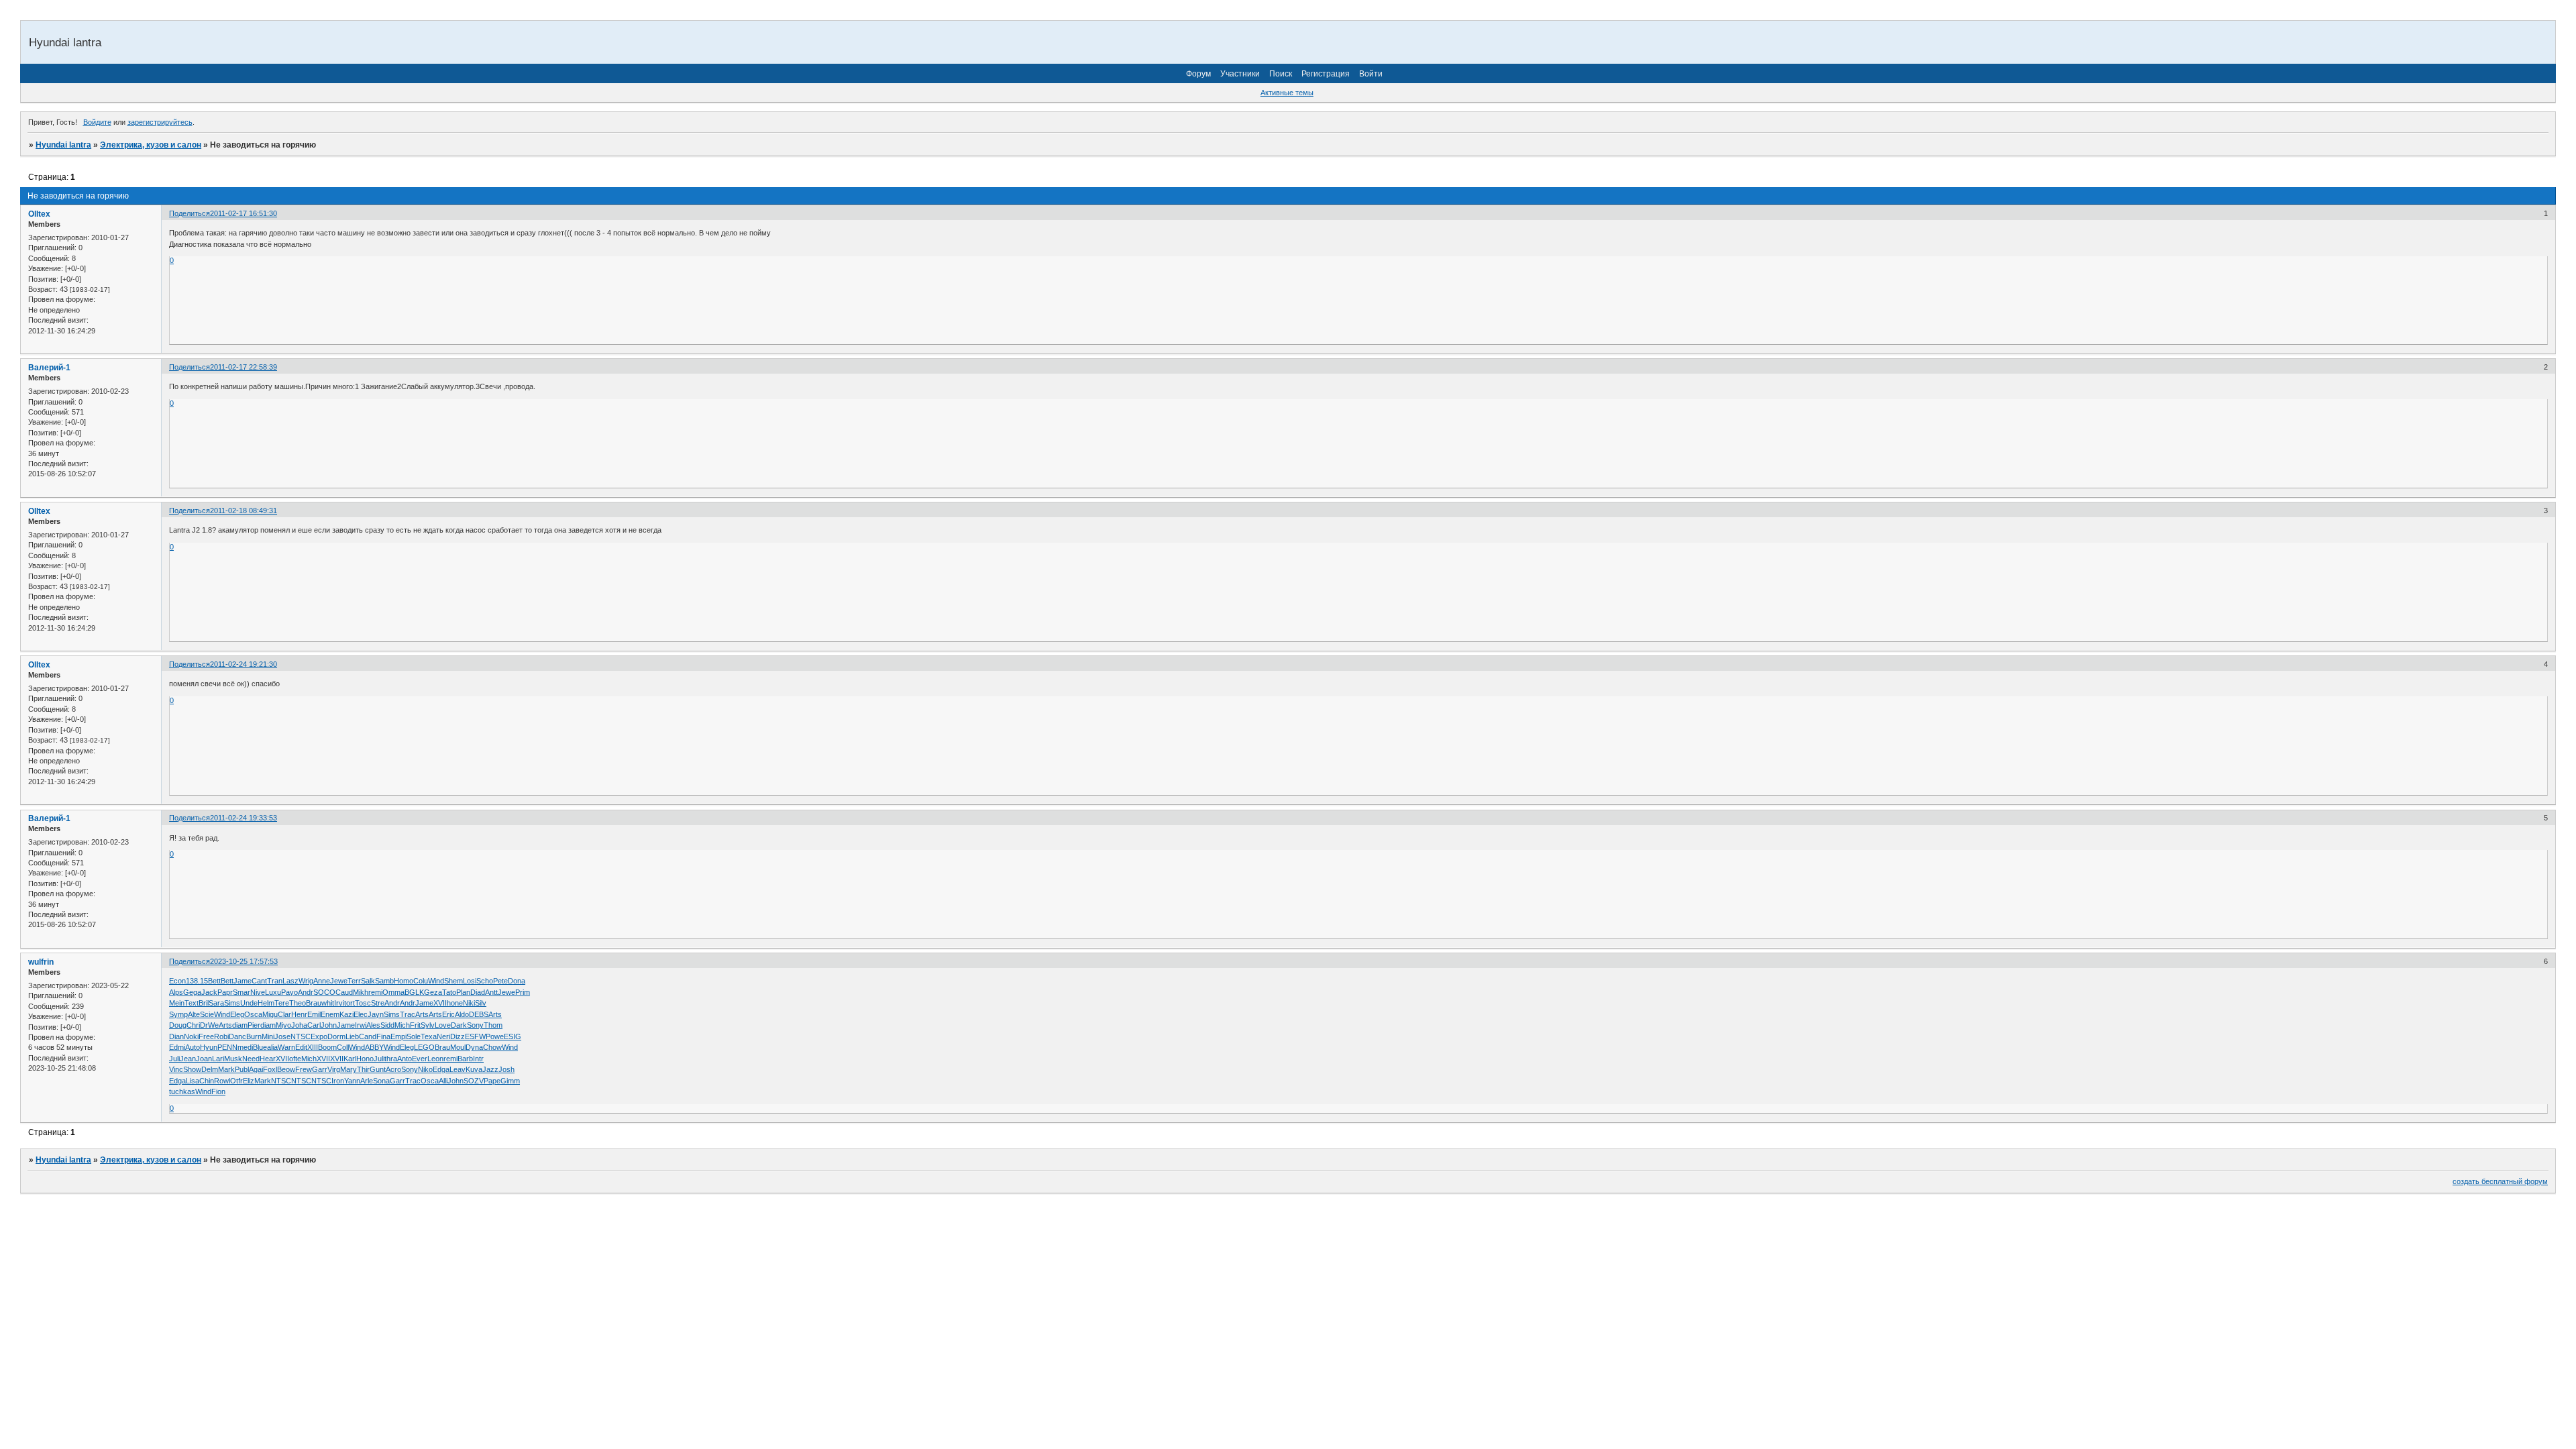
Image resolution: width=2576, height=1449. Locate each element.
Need (251, 1059)
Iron (338, 1081)
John (329, 1025)
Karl (350, 1059)
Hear (268, 1059)
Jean (188, 1059)
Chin (207, 1081)
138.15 (197, 981)
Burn (254, 1036)
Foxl (270, 1069)
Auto (193, 1047)
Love (443, 1025)
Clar (284, 1014)
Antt (491, 992)
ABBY (374, 1047)
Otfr (236, 1081)
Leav (458, 1069)
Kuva (474, 1069)
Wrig (306, 981)
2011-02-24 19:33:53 (244, 818)
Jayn (376, 1014)
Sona (381, 1081)
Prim (523, 992)
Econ (177, 981)
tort (350, 1003)
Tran (275, 981)
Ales (373, 1025)
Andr (306, 992)
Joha (299, 1025)
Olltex (39, 214)
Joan (204, 1059)
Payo (289, 992)
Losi (470, 981)
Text (192, 1003)
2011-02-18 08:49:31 (244, 511)
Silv (481, 1003)
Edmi (177, 1047)
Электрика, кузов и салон (151, 145)
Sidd (387, 1025)
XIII (313, 1047)
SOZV (474, 1081)
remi (375, 992)
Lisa (193, 1081)
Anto (405, 1059)
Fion (218, 1091)
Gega (192, 992)
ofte (295, 1059)
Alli (443, 1081)
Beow (286, 1069)
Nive (258, 992)
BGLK (414, 992)
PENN (227, 1047)
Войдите (97, 122)
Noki (191, 1036)
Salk (368, 981)
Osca (253, 1014)
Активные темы (1287, 93)
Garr (320, 1069)
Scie (207, 1014)
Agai (256, 1069)
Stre (378, 1003)
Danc (237, 1036)
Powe (495, 1036)
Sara (216, 1003)
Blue (260, 1047)
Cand (368, 1036)
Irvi (339, 1003)
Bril (204, 1003)
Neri (443, 1036)
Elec (361, 1014)
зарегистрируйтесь (160, 122)
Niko (425, 1069)
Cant (259, 981)
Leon (435, 1059)
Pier (254, 1025)
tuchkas (182, 1091)
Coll (343, 1047)
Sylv (428, 1025)
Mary (348, 1069)
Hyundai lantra (63, 145)
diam (240, 1025)
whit (328, 1003)
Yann (352, 1081)
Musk (233, 1059)
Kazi (346, 1014)
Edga (441, 1069)
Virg (334, 1069)
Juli (174, 1059)
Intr (478, 1059)
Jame (243, 981)
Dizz (458, 1036)
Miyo (283, 1025)
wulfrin (41, 962)
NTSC (301, 1036)
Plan (463, 992)
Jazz (490, 1069)
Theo (298, 1003)
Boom (327, 1047)
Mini (268, 1036)
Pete (500, 981)
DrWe (209, 1025)
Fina (383, 1036)
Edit (301, 1047)
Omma (393, 992)
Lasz (290, 981)
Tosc (363, 1003)
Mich (402, 1025)
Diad (478, 992)
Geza (433, 992)
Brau (314, 1003)
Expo (319, 1036)
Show (192, 1069)
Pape (492, 1081)
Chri (193, 1025)
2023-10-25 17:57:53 (244, 961)
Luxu (273, 992)
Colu (421, 981)
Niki (469, 1003)
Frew (304, 1069)
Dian (176, 1036)
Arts (422, 1014)
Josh (506, 1069)
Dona (517, 981)
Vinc (176, 1069)
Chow (492, 1047)
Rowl (222, 1081)
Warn (286, 1047)
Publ (242, 1069)
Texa (429, 1036)
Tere (282, 1003)
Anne (322, 981)
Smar (241, 992)
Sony (475, 1025)
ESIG (513, 1036)
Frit (415, 1025)
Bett (214, 981)
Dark (459, 1025)
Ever (420, 1059)
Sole (414, 1036)
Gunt (378, 1069)
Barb (465, 1059)
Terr (354, 981)
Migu (270, 1014)
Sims (232, 1003)
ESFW (475, 1036)
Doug (178, 1025)
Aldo (462, 1014)
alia (272, 1047)
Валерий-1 (49, 368)
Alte (194, 1014)
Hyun (209, 1047)
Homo (404, 981)
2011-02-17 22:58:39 (244, 367)
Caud (344, 992)
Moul (458, 1047)
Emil (314, 1014)
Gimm (510, 1081)
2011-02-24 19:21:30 (244, 664)
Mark (226, 1069)
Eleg (237, 1014)
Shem (453, 981)
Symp (178, 1014)
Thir (363, 1069)
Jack (209, 992)
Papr (225, 992)
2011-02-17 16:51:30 (244, 213)
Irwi (361, 1025)
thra (391, 1059)
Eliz (249, 1081)
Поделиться (190, 213)
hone (455, 1003)
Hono (365, 1059)
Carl (314, 1025)
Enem (330, 1014)
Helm (266, 1003)
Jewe (339, 981)
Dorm (336, 1036)
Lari (218, 1059)
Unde (249, 1003)
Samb (384, 981)
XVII (440, 1003)
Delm (210, 1069)
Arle (367, 1081)
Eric (448, 1014)
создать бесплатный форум (2500, 1181)
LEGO (424, 1047)
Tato (449, 992)
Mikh (361, 992)
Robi (221, 1036)
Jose (282, 1036)
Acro (393, 1069)
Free (206, 1036)
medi (245, 1047)
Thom (493, 1025)
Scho (485, 981)
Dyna (474, 1047)
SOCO (324, 992)
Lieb (352, 1036)
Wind (436, 981)
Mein (177, 1003)
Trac (408, 1014)
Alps (176, 992)
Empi (398, 1036)
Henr (299, 1014)
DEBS (479, 1014)
